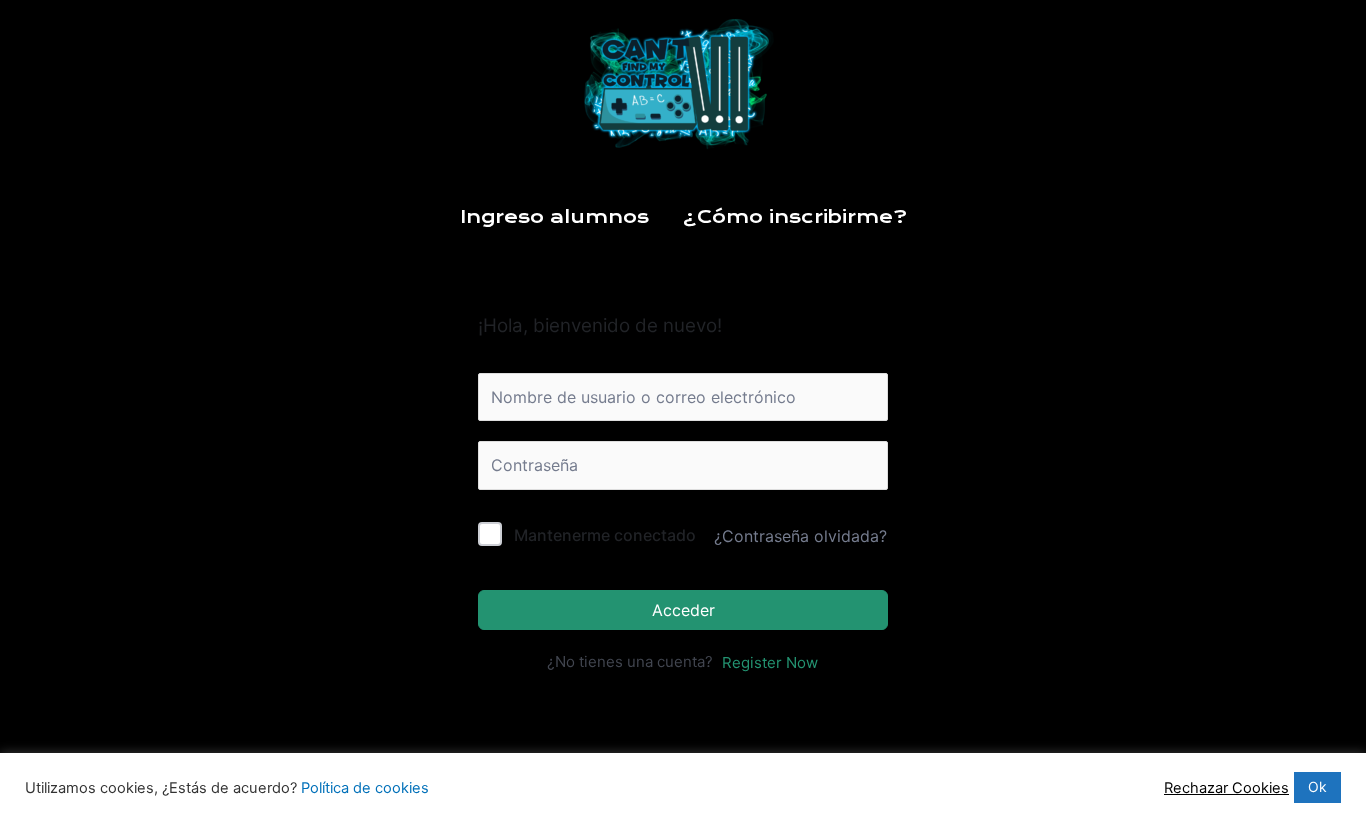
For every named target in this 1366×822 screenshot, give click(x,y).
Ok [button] (1317, 786)
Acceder (683, 610)
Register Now (770, 662)
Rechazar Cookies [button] (1226, 788)
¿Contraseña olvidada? (800, 536)
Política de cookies (365, 788)
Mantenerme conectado (605, 535)
